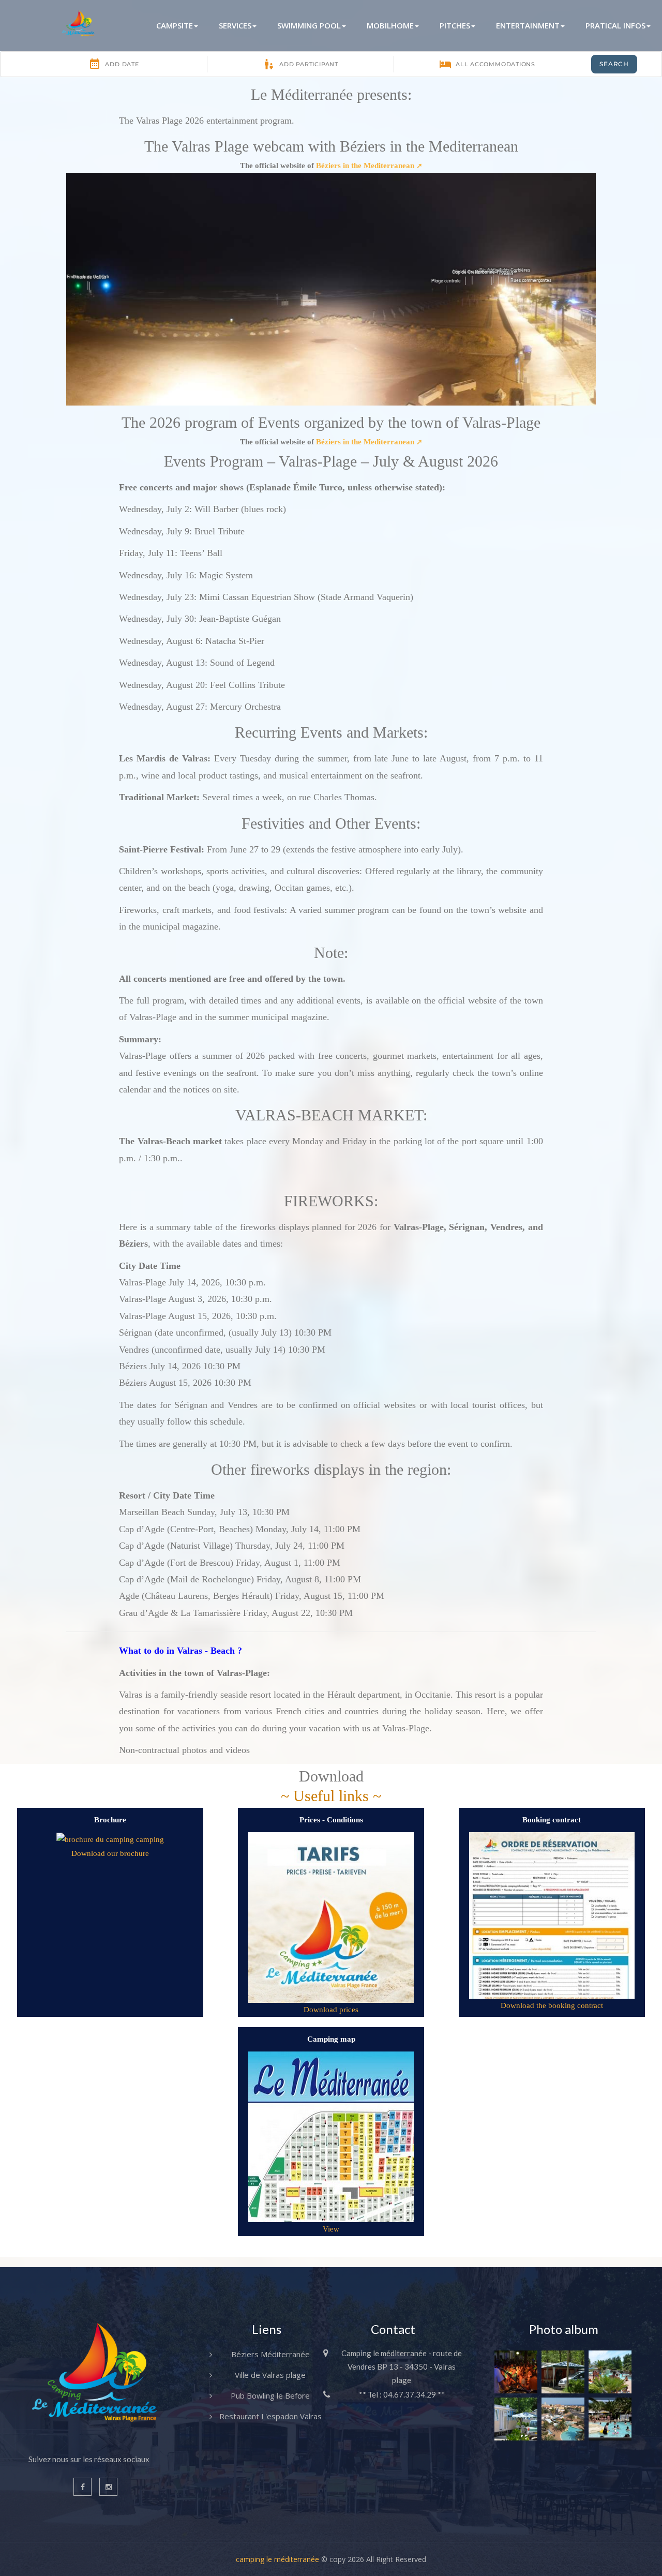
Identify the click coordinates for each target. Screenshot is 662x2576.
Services (235, 25)
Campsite (175, 25)
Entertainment (528, 25)
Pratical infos (615, 25)
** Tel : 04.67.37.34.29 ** (402, 2394)
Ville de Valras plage (270, 2375)
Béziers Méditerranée (270, 2354)
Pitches (455, 25)
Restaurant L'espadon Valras (270, 2416)
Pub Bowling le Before (270, 2395)
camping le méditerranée (277, 2559)
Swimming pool (309, 25)
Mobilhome (390, 25)
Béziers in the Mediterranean (365, 166)
